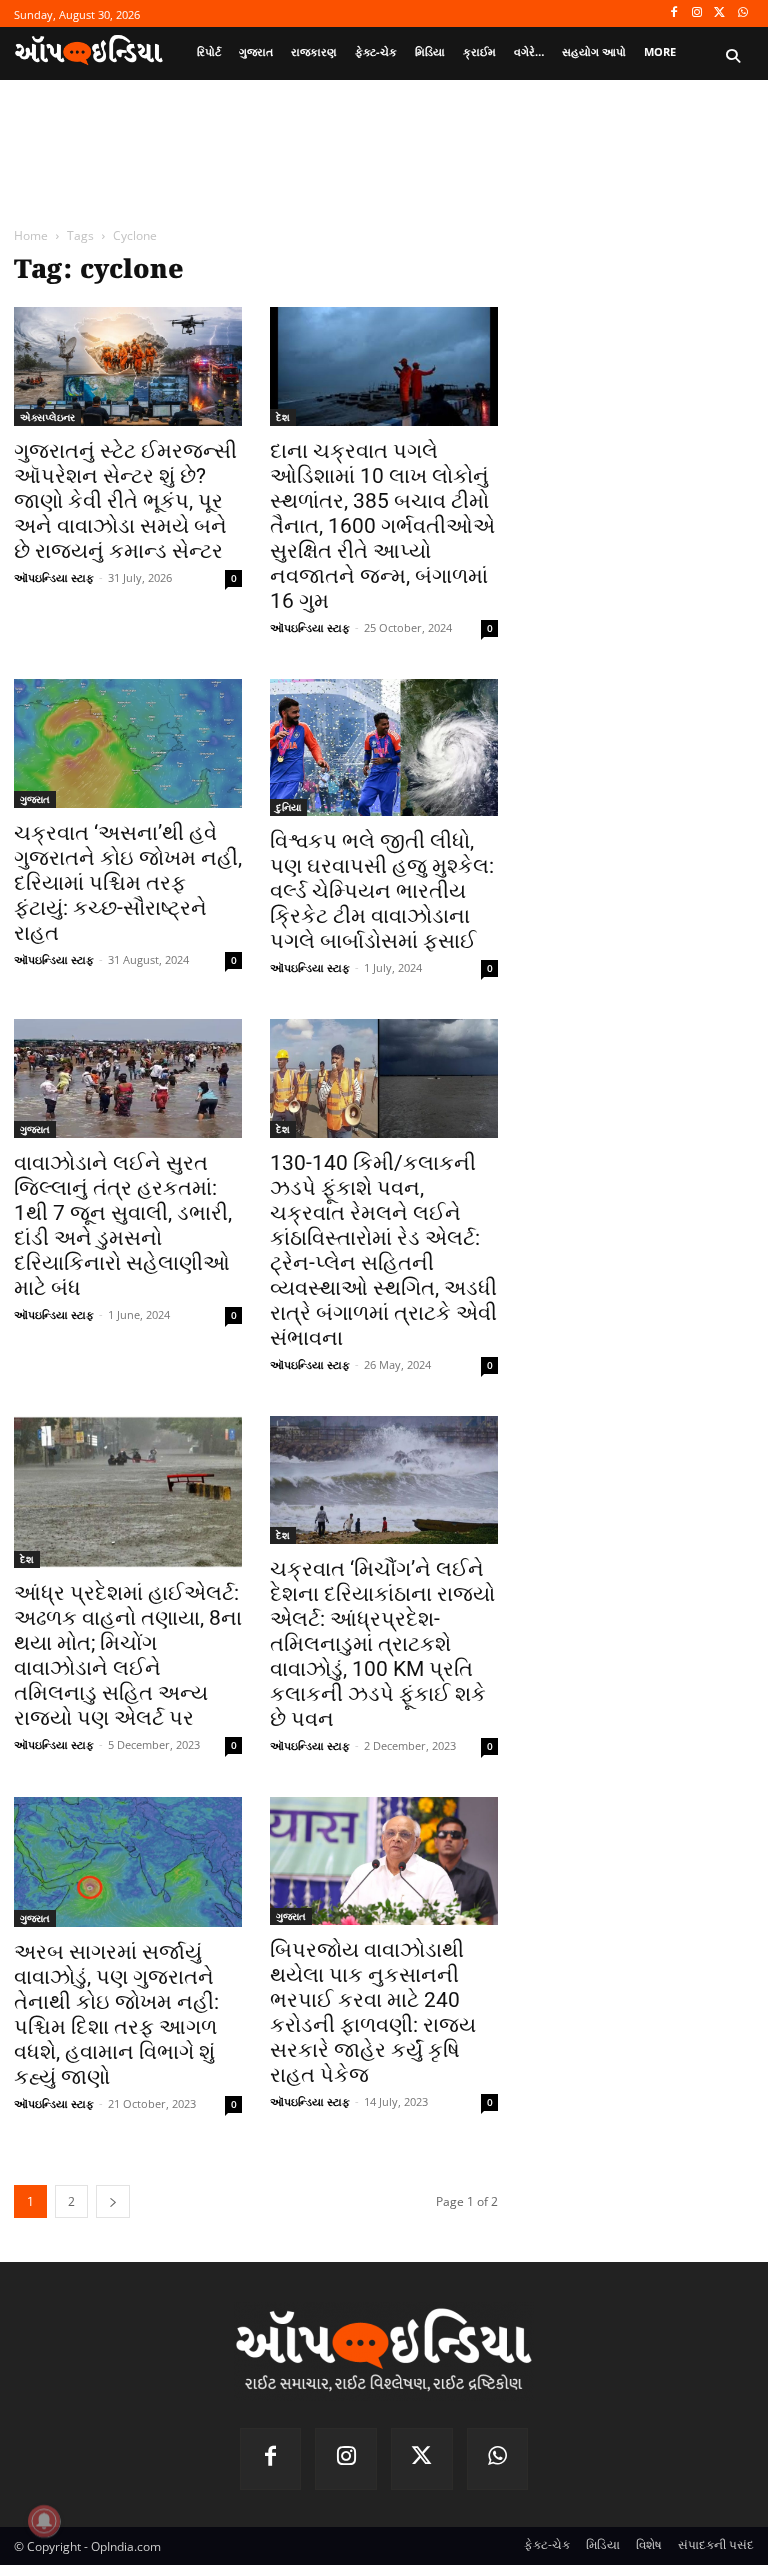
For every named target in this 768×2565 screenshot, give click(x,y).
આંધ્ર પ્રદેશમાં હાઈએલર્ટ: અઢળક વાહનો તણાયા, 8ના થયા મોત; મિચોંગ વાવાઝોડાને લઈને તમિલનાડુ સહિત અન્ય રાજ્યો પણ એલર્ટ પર (128, 1655)
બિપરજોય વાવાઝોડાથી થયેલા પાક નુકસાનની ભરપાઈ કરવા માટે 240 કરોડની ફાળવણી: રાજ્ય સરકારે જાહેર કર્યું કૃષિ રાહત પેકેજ (373, 2012)
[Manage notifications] (44, 2521)
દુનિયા (288, 807)
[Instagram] (697, 13)
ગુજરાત (35, 799)
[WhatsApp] (742, 13)
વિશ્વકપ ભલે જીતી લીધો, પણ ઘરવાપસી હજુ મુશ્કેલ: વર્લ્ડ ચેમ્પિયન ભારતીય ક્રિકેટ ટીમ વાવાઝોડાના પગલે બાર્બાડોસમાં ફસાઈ (382, 891)
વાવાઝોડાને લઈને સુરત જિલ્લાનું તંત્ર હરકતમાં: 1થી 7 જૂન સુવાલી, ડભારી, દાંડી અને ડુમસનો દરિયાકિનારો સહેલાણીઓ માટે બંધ (123, 1225)
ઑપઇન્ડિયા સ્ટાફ (54, 577)
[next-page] (113, 2201)
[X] (719, 13)
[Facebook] (674, 13)
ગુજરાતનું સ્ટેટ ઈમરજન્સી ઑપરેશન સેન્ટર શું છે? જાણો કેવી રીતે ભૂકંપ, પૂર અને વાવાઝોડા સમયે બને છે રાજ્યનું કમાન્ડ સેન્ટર (125, 501)
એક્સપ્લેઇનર (47, 417)
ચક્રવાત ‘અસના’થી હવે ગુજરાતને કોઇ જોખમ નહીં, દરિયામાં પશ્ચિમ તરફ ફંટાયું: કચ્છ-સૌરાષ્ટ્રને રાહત (128, 883)
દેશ (283, 417)
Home (31, 235)
